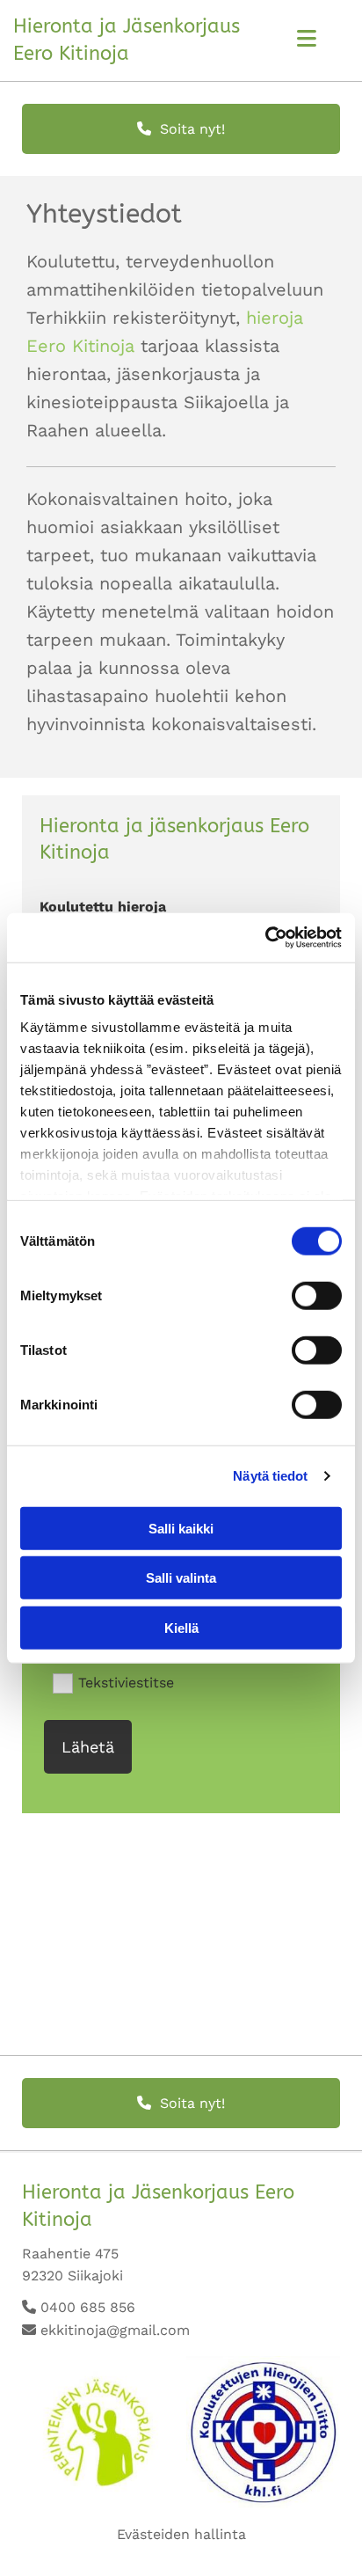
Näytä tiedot (270, 1476)
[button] (181, 129)
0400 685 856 (88, 2307)
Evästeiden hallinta (181, 2534)
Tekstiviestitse (126, 1682)
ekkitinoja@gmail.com (115, 2330)
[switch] (317, 1295)
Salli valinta (181, 1578)
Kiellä (181, 1627)
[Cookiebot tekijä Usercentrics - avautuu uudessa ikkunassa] (265, 938)
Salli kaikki (181, 1528)
